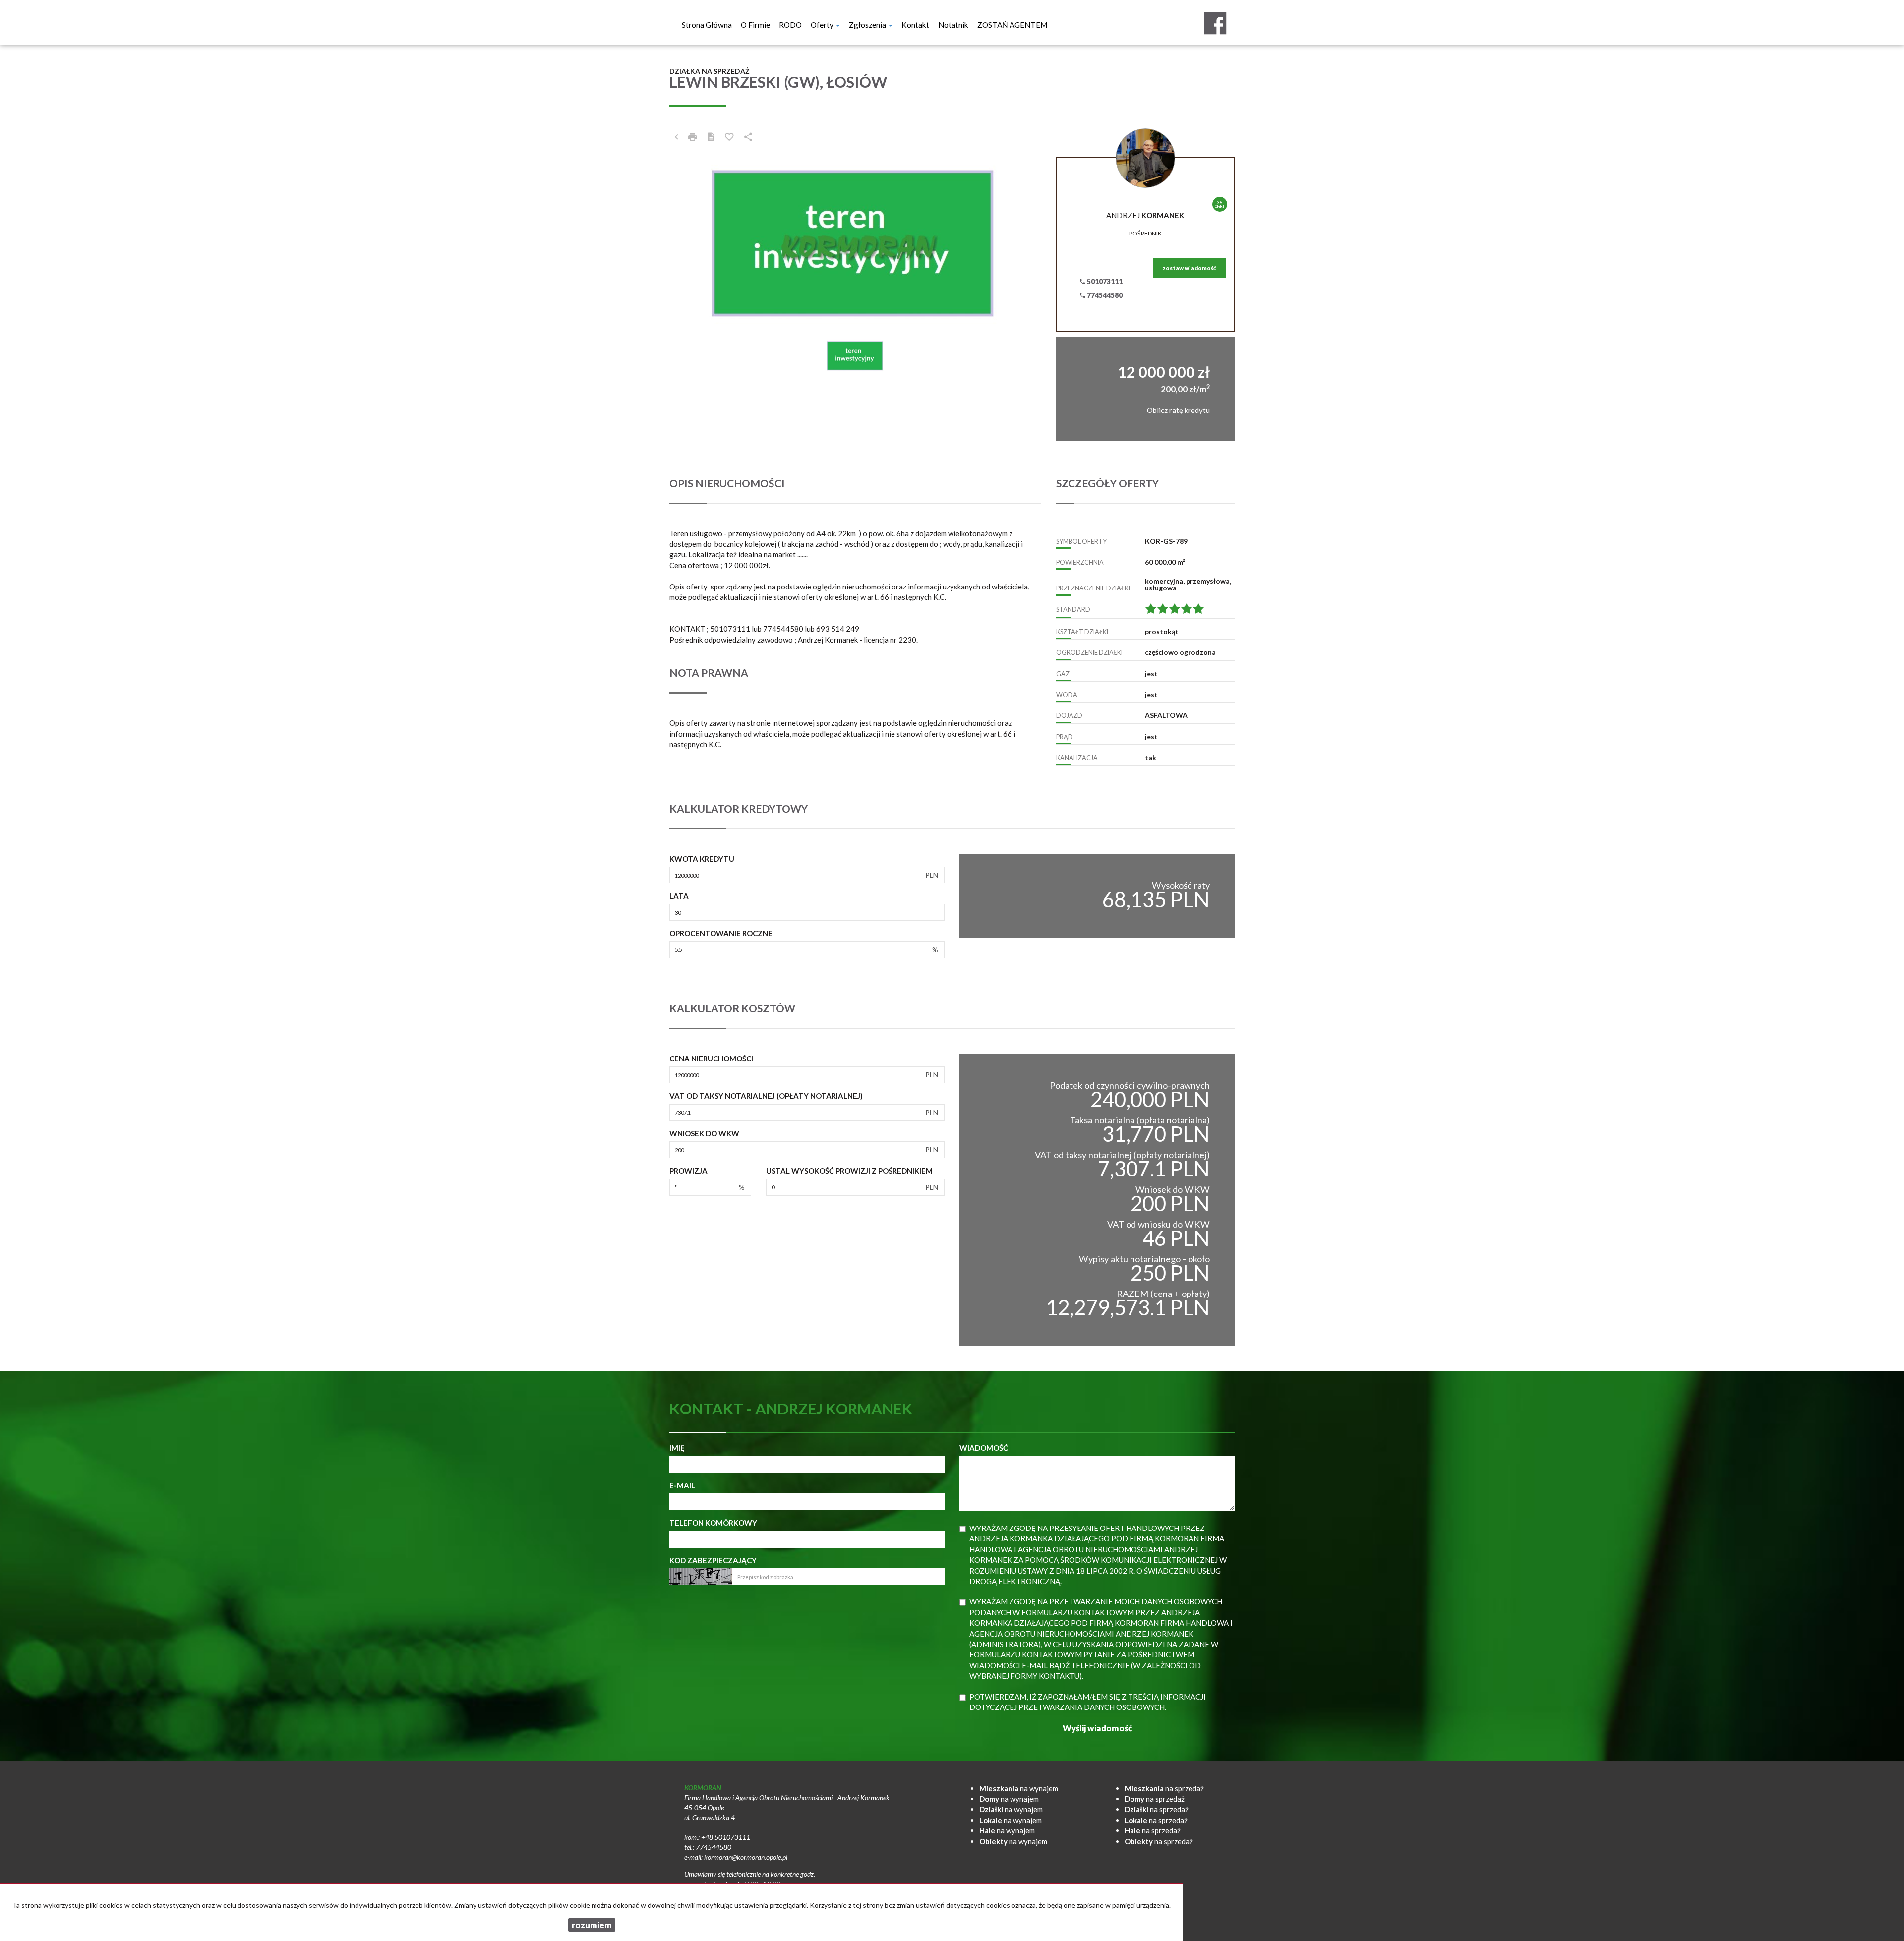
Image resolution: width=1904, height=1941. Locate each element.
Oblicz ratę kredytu (1178, 410)
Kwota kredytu (702, 859)
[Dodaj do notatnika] (729, 137)
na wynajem (1019, 1788)
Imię (677, 1448)
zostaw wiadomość (1189, 268)
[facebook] (1215, 23)
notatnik (953, 25)
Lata (679, 896)
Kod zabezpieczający (713, 1560)
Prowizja (688, 1171)
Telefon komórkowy (713, 1523)
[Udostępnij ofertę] (748, 137)
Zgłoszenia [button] (868, 25)
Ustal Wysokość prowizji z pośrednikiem (849, 1171)
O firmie (755, 25)
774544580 (1104, 295)
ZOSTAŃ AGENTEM (1012, 25)
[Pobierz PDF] (711, 137)
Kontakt (915, 25)
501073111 (1104, 281)
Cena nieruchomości (711, 1059)
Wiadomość (984, 1448)
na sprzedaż (1164, 1788)
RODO (790, 25)
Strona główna (707, 25)
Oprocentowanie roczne (721, 933)
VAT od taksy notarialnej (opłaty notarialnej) (766, 1096)
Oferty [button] (823, 25)
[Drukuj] (693, 137)
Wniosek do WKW (704, 1133)
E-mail (682, 1485)
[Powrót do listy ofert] (676, 137)
